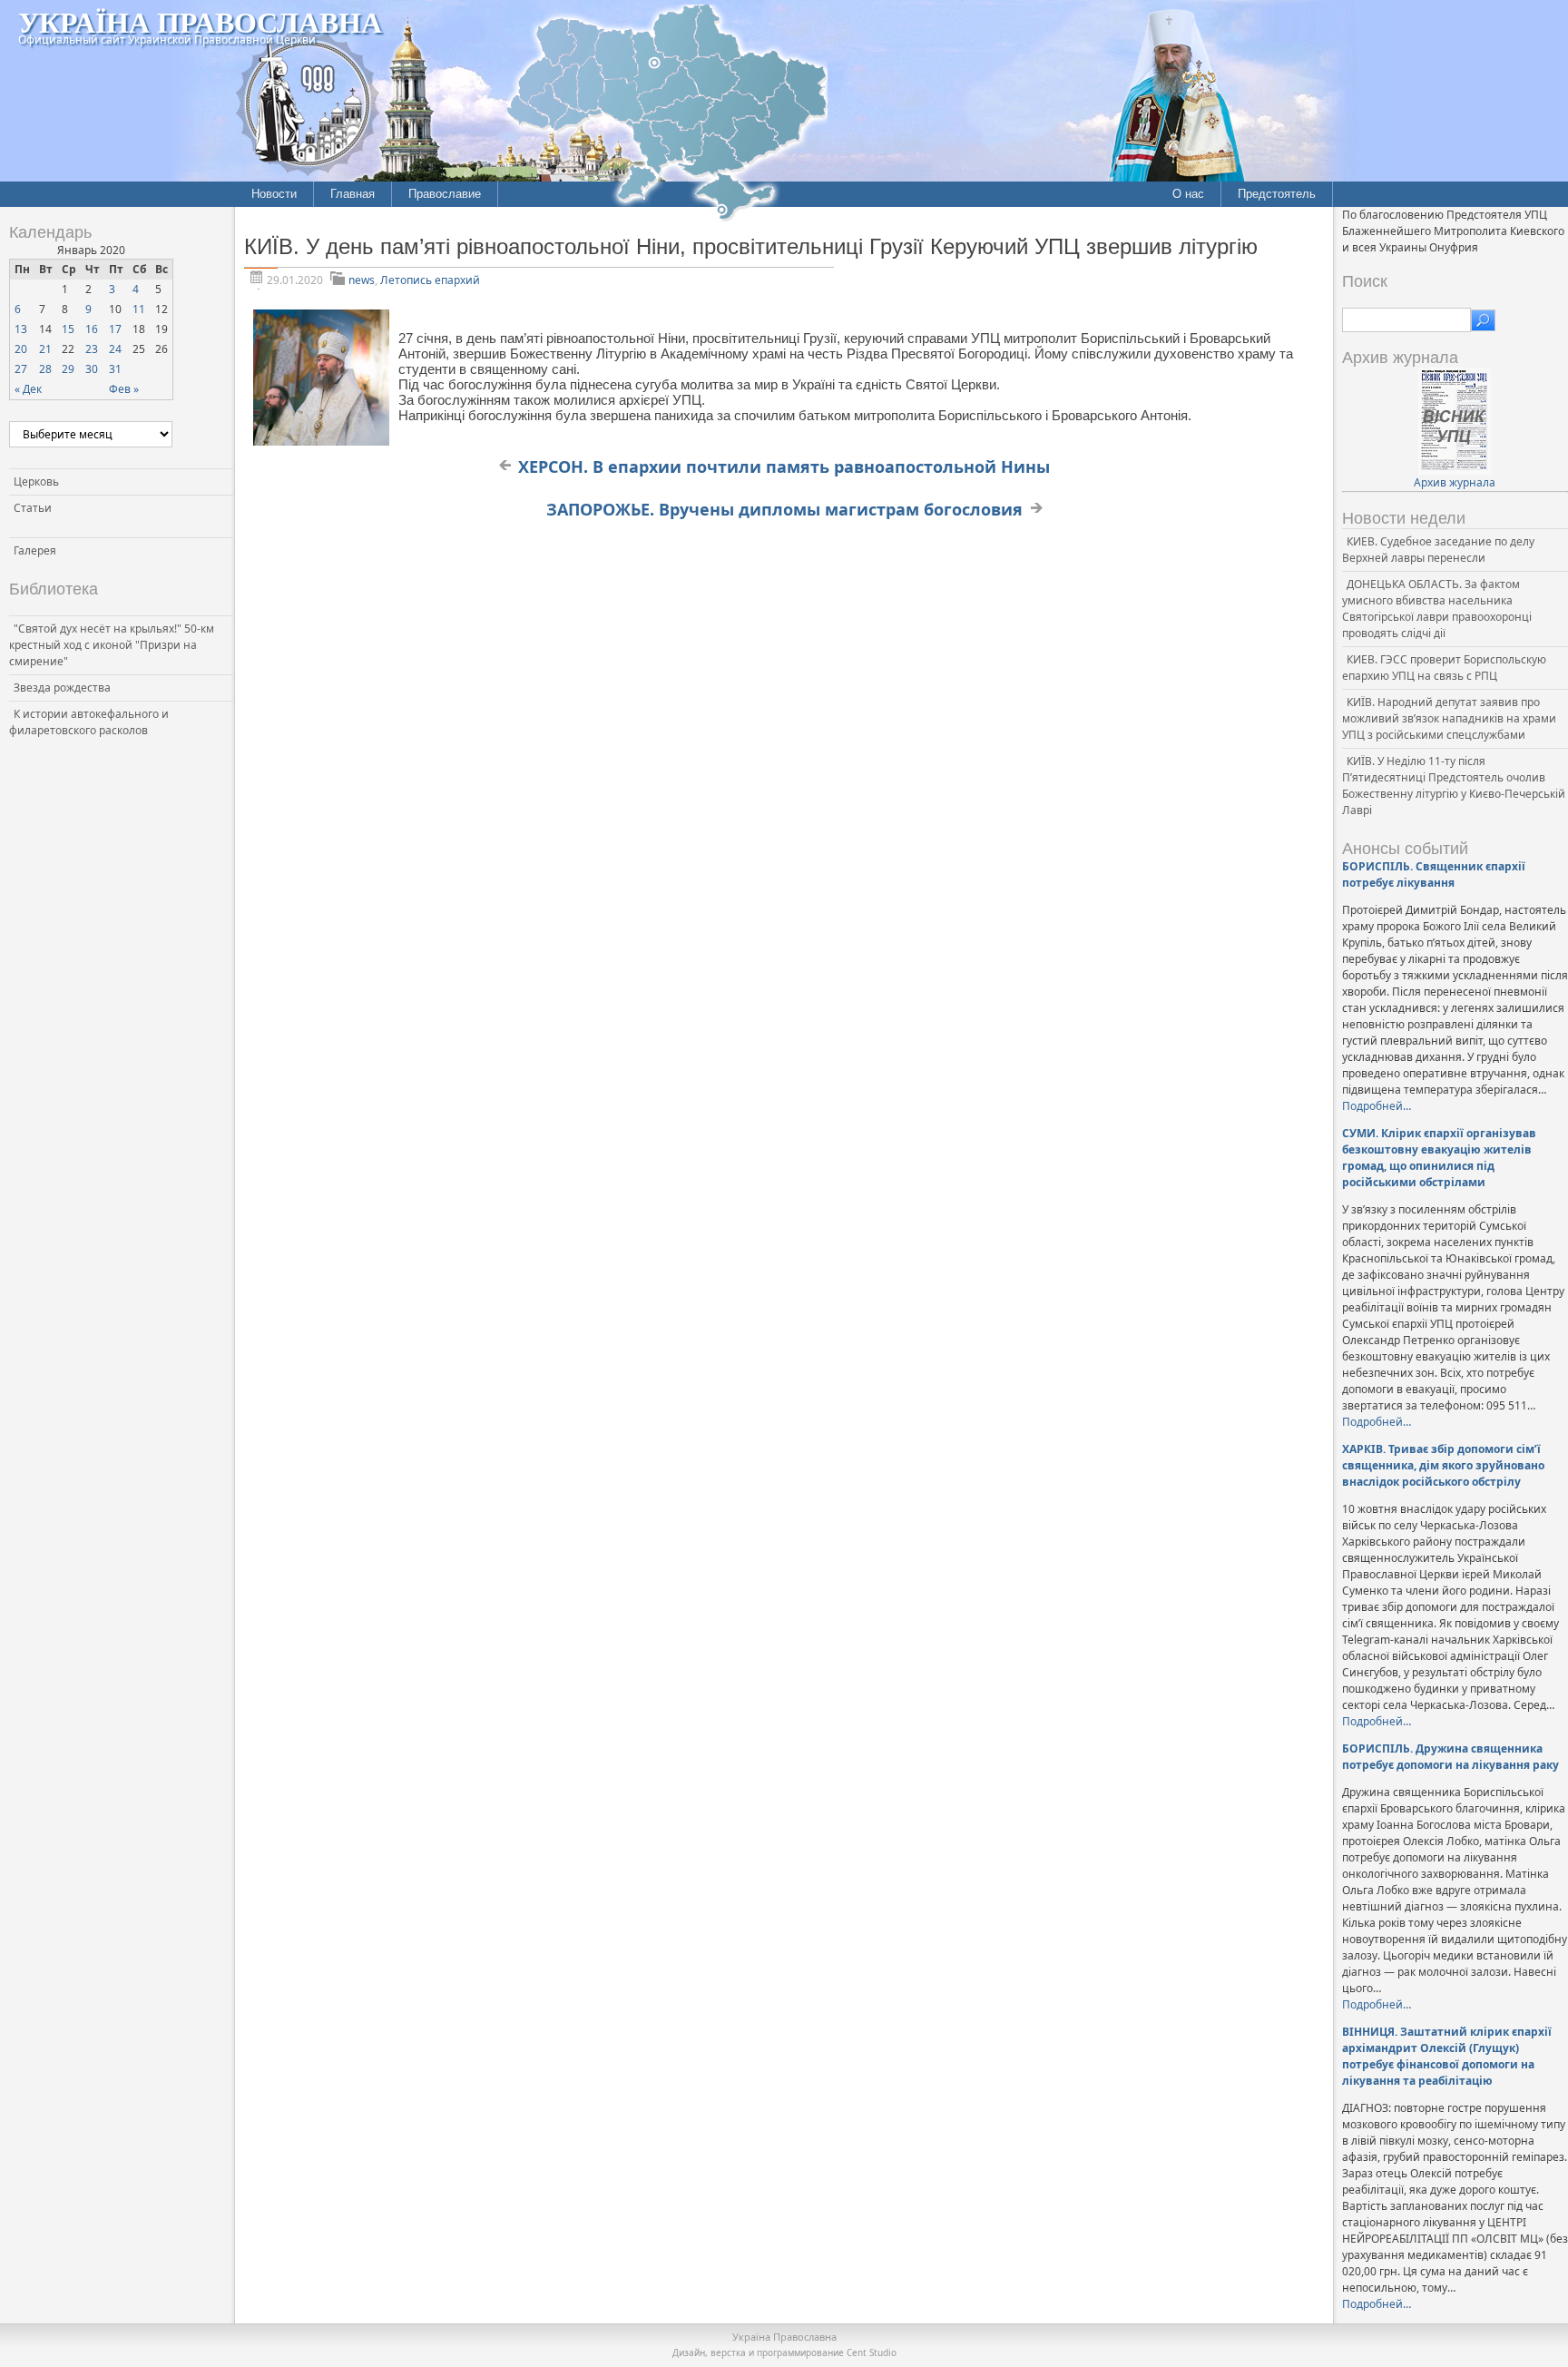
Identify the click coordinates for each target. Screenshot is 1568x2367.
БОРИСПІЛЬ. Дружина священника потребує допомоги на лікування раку (1450, 1757)
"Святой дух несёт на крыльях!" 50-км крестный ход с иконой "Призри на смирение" (112, 645)
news (362, 280)
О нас (1188, 194)
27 (21, 369)
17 (115, 329)
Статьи (33, 508)
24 (115, 349)
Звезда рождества (62, 688)
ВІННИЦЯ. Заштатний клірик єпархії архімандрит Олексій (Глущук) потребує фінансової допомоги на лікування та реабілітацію (1447, 2056)
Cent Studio (872, 2352)
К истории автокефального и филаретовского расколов (89, 722)
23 (92, 349)
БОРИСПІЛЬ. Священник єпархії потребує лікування (1434, 874)
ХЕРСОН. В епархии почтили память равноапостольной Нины (784, 467)
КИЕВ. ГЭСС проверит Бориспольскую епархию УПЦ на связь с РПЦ (1444, 668)
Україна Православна (200, 21)
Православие (445, 194)
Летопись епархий (430, 280)
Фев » (124, 389)
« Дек (28, 389)
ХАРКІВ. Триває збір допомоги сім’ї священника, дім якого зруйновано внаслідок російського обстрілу (1443, 1465)
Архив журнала (1455, 482)
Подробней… (1377, 1106)
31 (115, 369)
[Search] (1483, 320)
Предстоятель (1277, 194)
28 (45, 369)
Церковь (36, 481)
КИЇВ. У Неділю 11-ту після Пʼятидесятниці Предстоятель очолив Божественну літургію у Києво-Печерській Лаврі (1454, 786)
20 (21, 349)
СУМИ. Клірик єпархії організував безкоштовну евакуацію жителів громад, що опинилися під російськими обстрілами (1439, 1158)
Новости (274, 194)
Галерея (35, 550)
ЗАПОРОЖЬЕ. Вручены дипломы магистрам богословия (784, 509)
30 (92, 369)
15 (68, 329)
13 (21, 329)
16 (92, 329)
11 (139, 309)
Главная (353, 194)
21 (45, 349)
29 (68, 369)
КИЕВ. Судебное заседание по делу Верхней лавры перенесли (1438, 550)
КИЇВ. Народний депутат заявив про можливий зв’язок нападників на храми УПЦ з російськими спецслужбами (1449, 718)
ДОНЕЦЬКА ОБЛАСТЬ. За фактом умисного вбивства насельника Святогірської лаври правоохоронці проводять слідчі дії (1437, 609)
